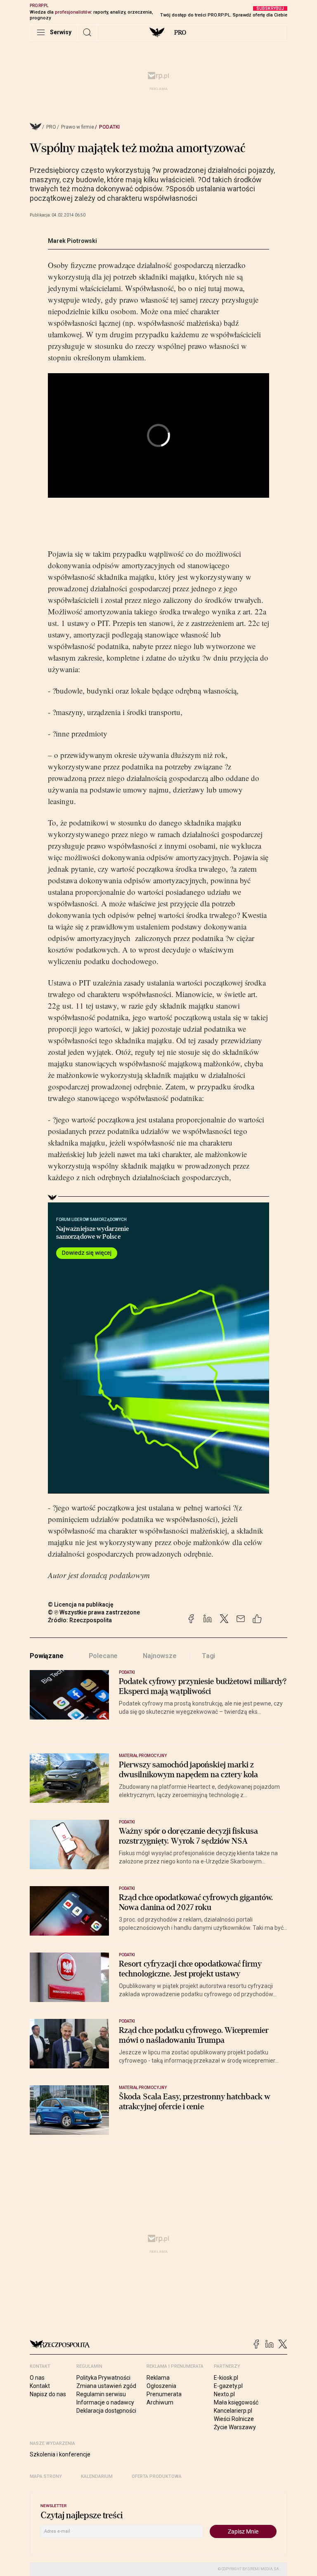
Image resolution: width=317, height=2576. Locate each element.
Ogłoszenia (161, 2386)
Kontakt (40, 2386)
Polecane (103, 1656)
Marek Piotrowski (72, 241)
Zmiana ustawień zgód (106, 2386)
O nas (37, 2378)
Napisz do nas (48, 2394)
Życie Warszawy (235, 2427)
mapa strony (46, 2476)
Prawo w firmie (78, 127)
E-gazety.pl (228, 2386)
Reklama (158, 2378)
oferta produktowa (157, 2476)
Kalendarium (97, 2476)
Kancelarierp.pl (233, 2411)
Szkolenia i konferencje (60, 2454)
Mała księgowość (236, 2402)
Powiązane (47, 1656)
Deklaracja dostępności (106, 2411)
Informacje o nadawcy (105, 2402)
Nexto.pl (224, 2394)
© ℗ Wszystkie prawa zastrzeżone (94, 1612)
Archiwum (160, 2402)
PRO (180, 33)
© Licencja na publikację (81, 1604)
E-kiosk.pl (226, 2378)
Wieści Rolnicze (234, 2419)
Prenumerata (164, 2394)
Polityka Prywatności (103, 2378)
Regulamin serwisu (101, 2394)
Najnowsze (160, 1656)
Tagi (208, 1656)
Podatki (109, 127)
